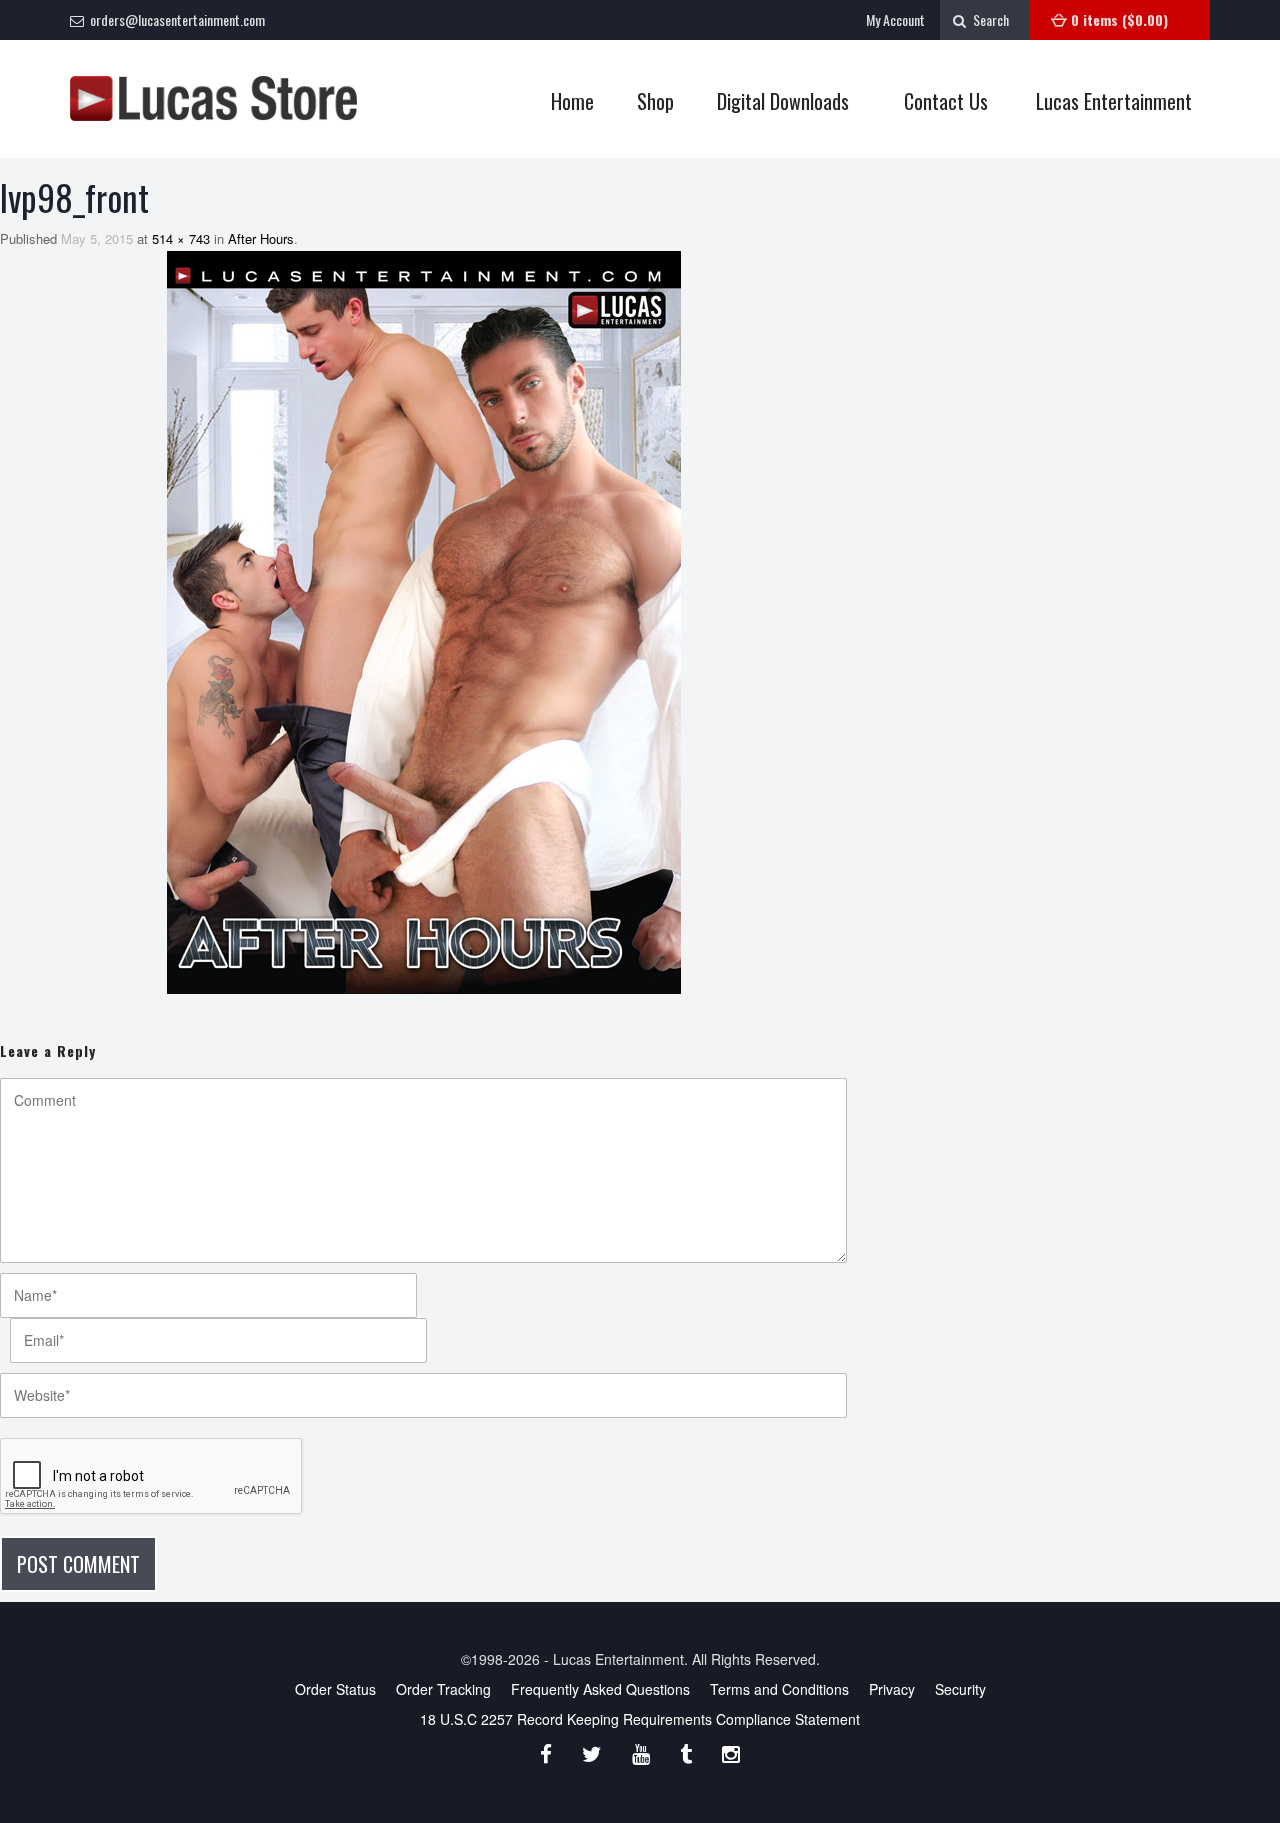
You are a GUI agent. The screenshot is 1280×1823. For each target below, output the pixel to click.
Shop (645, 101)
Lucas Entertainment (1114, 101)
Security (960, 1689)
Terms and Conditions (779, 1689)
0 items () (1119, 19)
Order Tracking (443, 1689)
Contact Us (946, 101)
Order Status (335, 1689)
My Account (895, 19)
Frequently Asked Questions (600, 1689)
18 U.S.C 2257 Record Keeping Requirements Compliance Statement (640, 1719)
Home (572, 101)
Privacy (892, 1689)
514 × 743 (181, 238)
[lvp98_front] (423, 622)
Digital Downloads (783, 101)
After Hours (261, 238)
